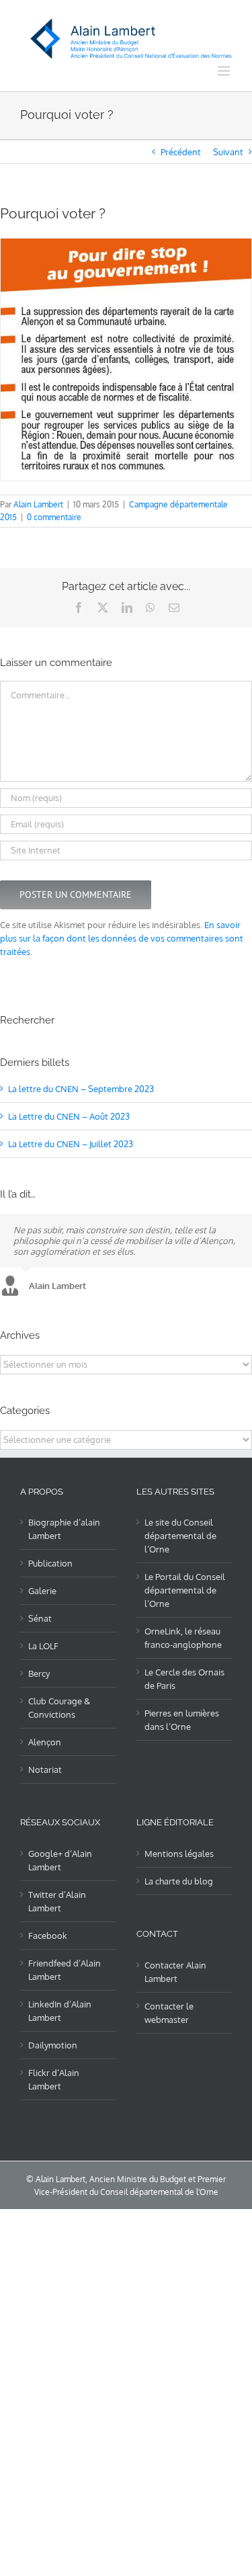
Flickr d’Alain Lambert (54, 2079)
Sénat (40, 1618)
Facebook (48, 1936)
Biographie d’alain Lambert (64, 1529)
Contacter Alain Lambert (175, 1972)
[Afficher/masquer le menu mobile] (225, 71)
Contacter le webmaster (169, 2013)
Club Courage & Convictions (59, 1708)
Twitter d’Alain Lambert (57, 1901)
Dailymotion (53, 2045)
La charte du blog (179, 1881)
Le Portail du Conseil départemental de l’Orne (185, 1590)
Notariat (45, 1770)
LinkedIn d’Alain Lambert (60, 2011)
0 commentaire (54, 517)
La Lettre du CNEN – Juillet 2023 (71, 1144)
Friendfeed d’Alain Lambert (65, 1970)
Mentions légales (179, 1854)
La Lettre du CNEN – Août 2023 (69, 1116)
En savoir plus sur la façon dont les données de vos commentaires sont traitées (122, 938)
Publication (50, 1563)
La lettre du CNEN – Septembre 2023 (81, 1089)
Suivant (228, 152)
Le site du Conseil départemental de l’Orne (180, 1536)
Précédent (181, 152)
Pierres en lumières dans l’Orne (182, 1720)
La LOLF (43, 1646)
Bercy (39, 1673)
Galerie (42, 1591)
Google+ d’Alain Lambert (60, 1860)
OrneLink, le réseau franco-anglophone (183, 1638)
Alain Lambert (38, 504)
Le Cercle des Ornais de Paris (184, 1679)
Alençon (45, 1742)
